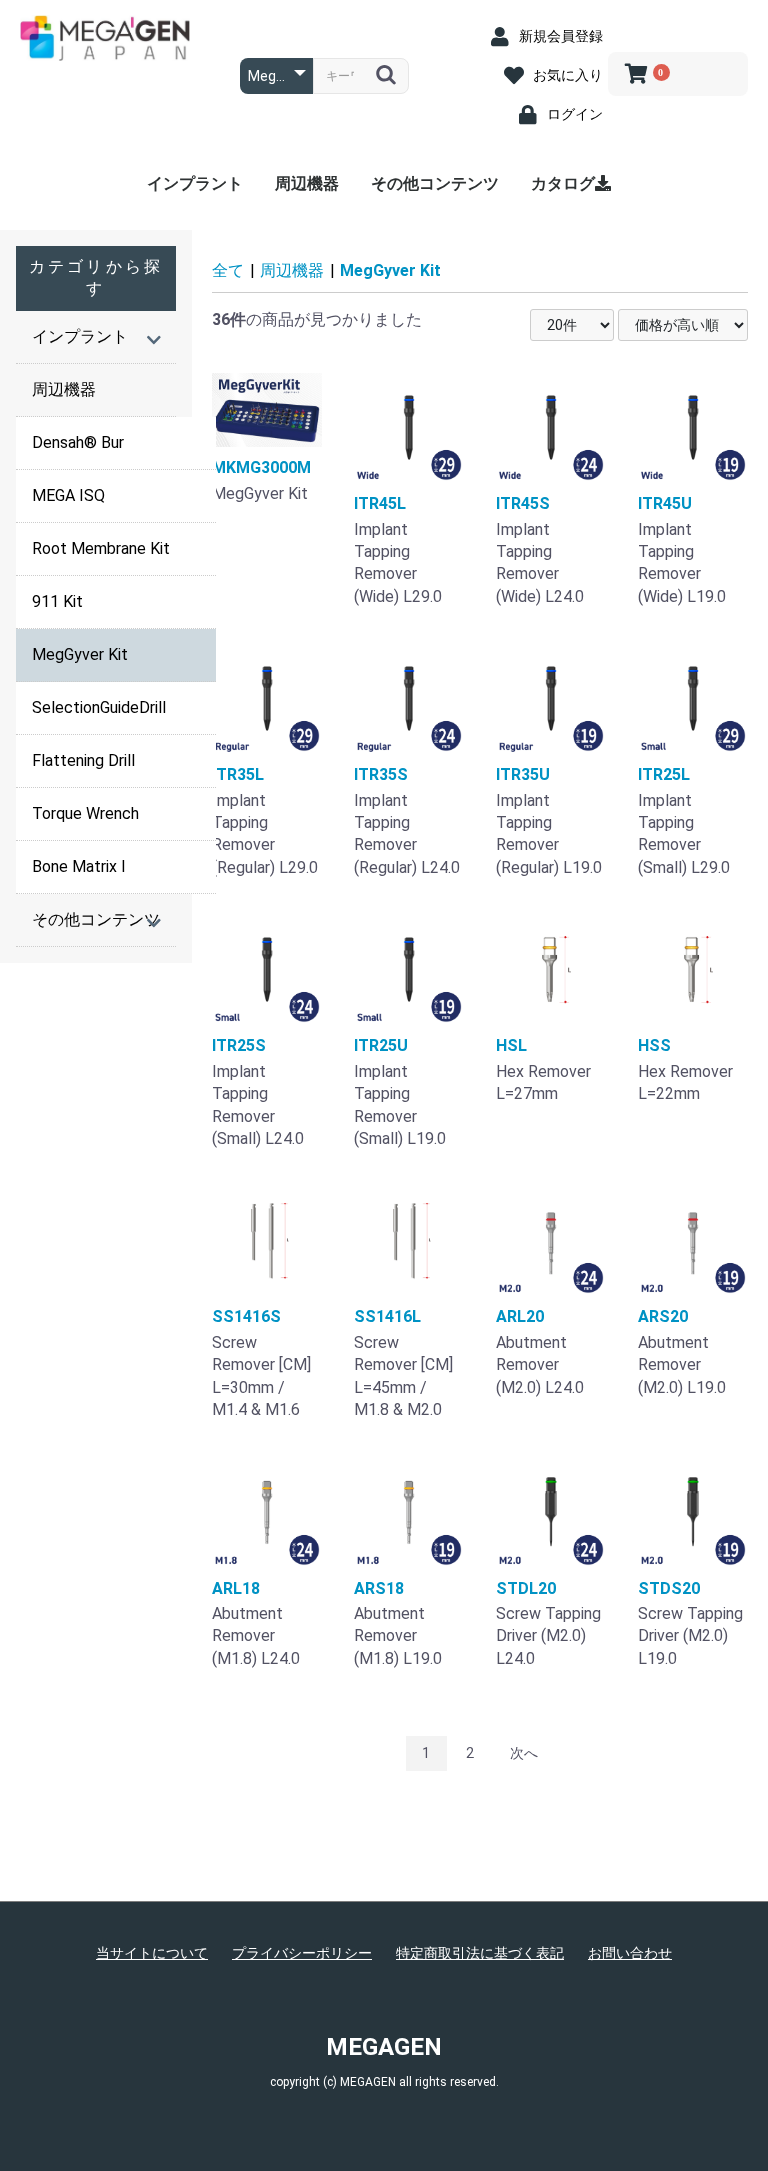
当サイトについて (152, 1953)
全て (228, 270)
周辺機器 (307, 183)
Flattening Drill (83, 760)
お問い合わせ (630, 1953)
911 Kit (57, 601)
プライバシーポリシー (302, 1953)
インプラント (195, 183)
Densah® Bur (78, 442)
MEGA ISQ (68, 495)
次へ (524, 1753)
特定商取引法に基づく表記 (480, 1953)
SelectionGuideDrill (99, 707)
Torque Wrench (85, 813)
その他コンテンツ (435, 183)
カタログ (563, 183)
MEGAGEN (384, 2047)
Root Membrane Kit (101, 548)
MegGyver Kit (80, 654)
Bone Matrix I (79, 866)
